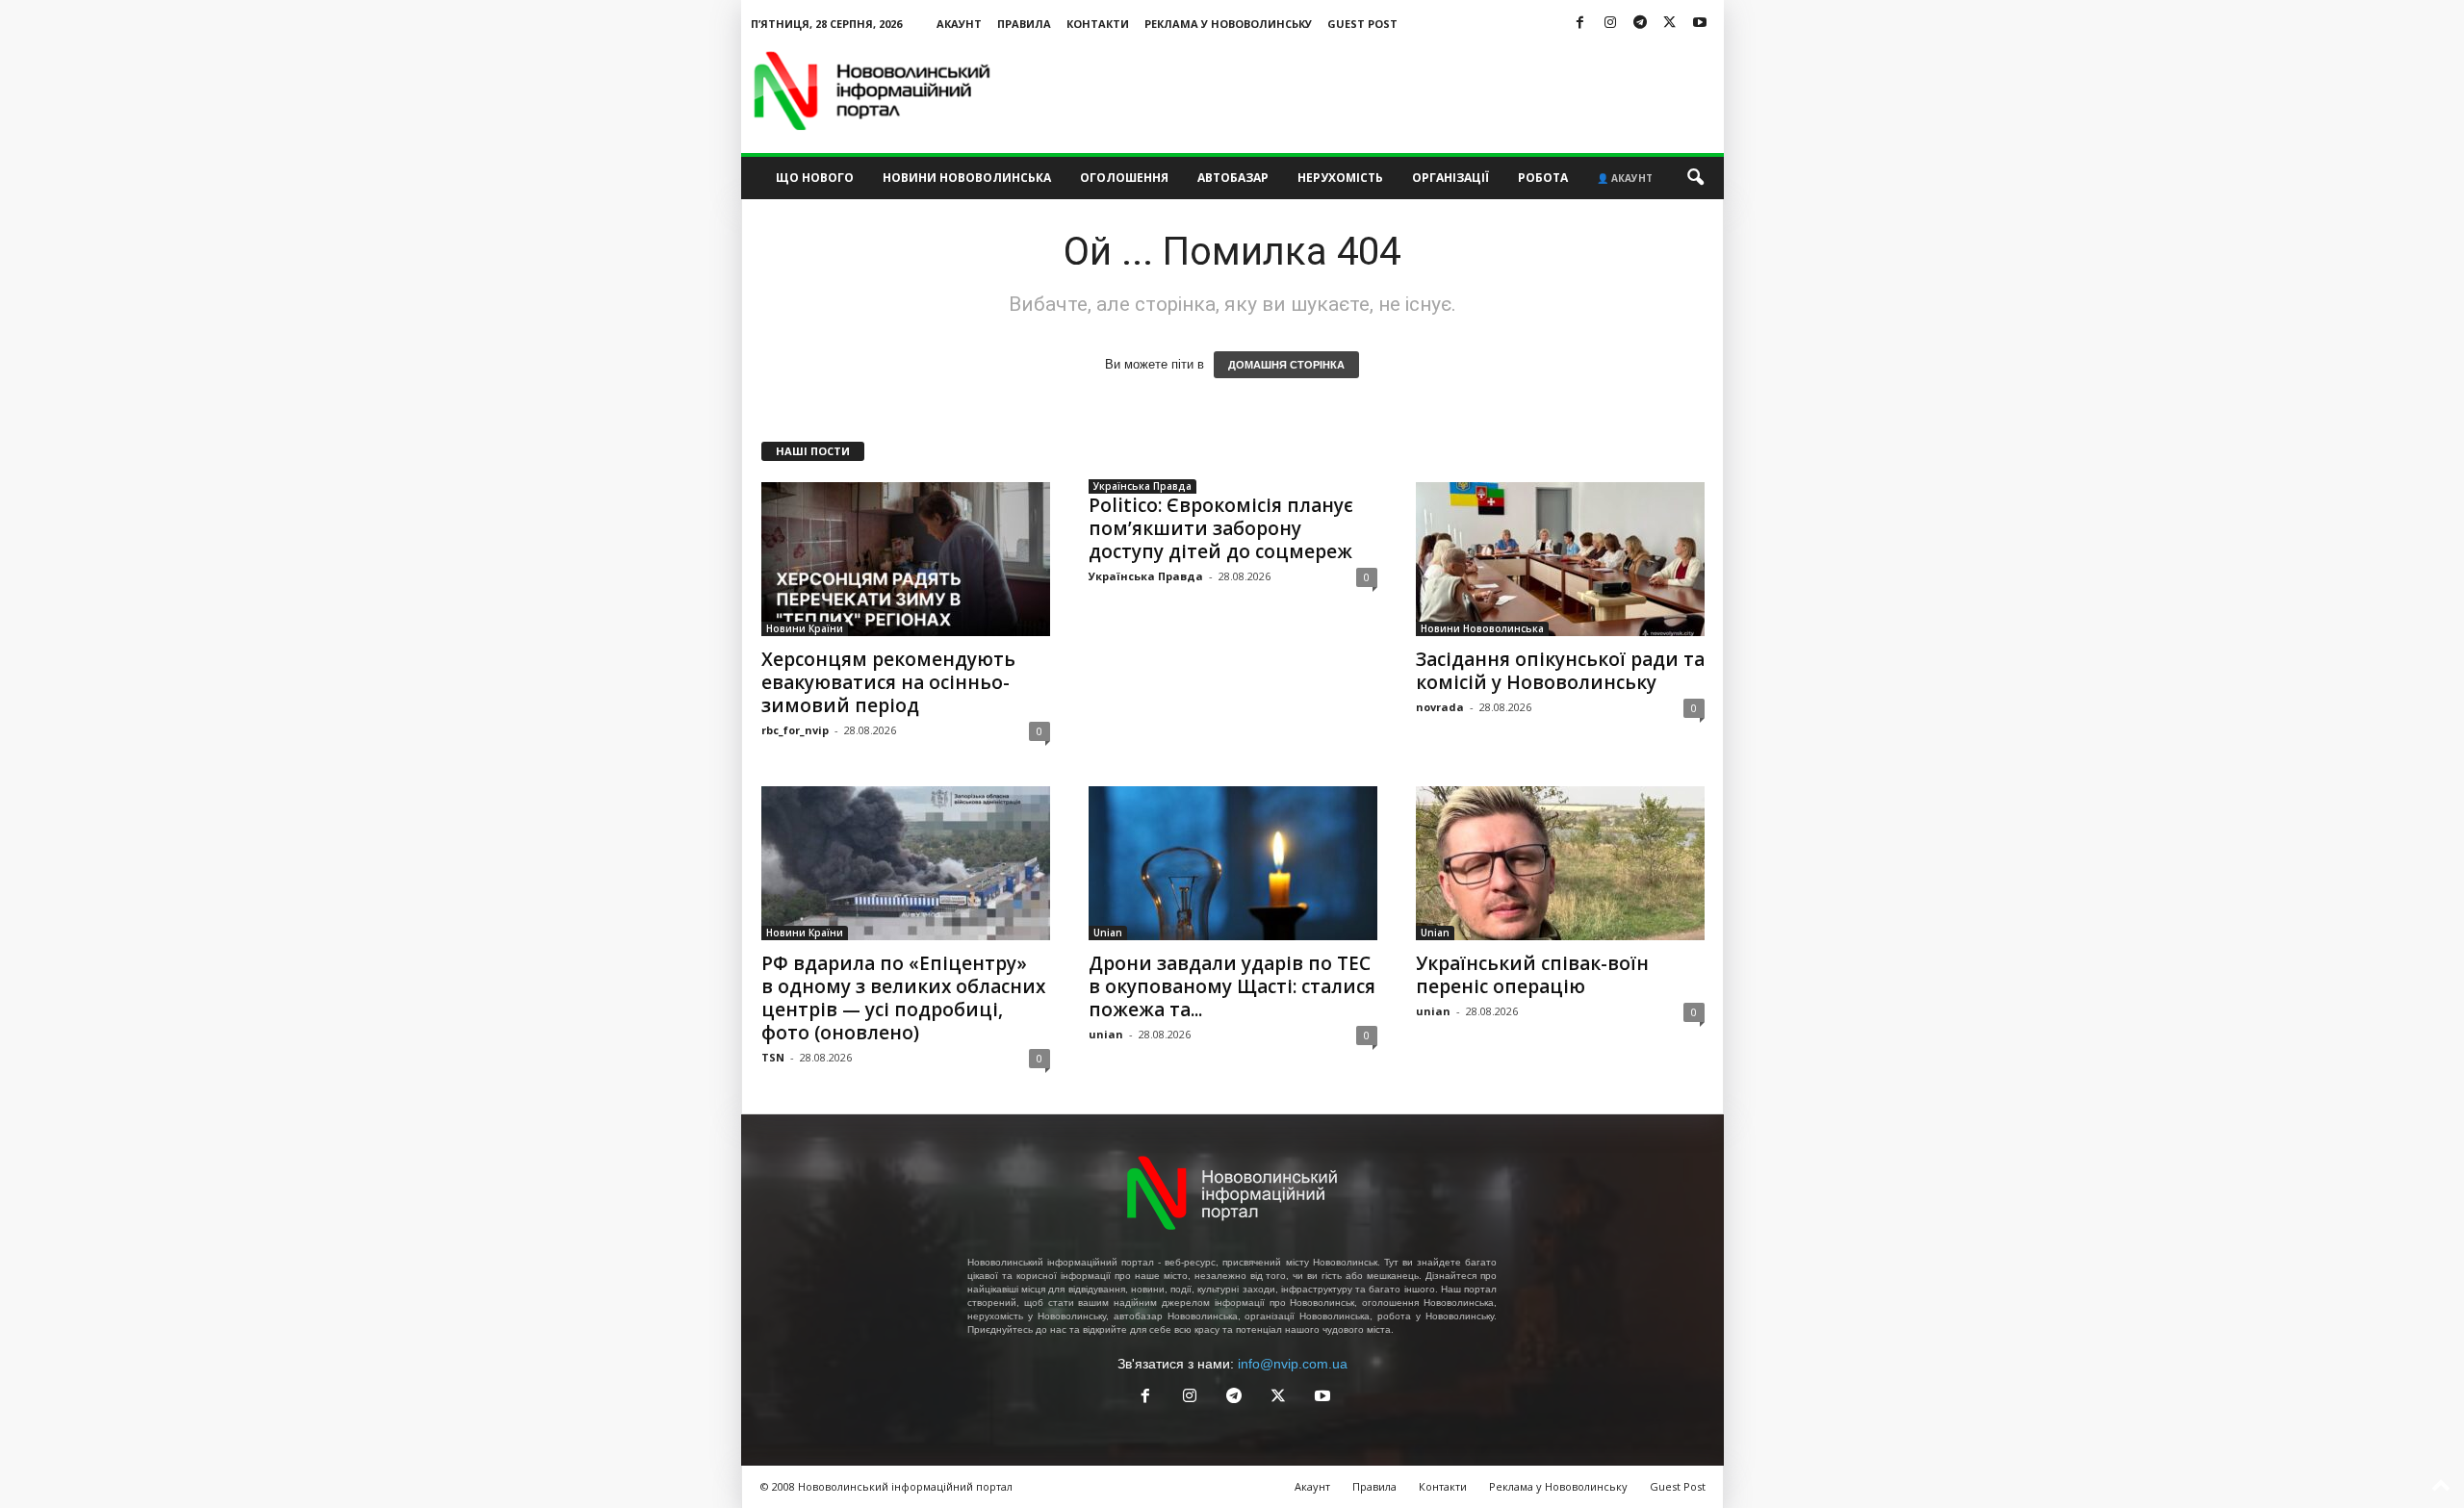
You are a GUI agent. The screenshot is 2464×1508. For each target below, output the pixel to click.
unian (1106, 1034)
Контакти (1098, 24)
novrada (1440, 707)
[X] (1670, 24)
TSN (773, 1057)
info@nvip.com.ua (1293, 1364)
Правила (1024, 24)
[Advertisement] (1373, 90)
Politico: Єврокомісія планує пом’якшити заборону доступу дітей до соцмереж (1221, 528)
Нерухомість (1340, 178)
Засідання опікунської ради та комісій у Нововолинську (1560, 671)
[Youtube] (1700, 24)
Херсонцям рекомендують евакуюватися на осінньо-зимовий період (888, 682)
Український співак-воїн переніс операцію (1532, 975)
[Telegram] (1640, 24)
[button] (1695, 178)
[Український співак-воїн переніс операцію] (1560, 863)
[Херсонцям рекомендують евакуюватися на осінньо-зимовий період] (906, 559)
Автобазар (1233, 178)
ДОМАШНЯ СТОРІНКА (1286, 365)
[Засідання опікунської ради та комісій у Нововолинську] (1560, 559)
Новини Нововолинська (967, 178)
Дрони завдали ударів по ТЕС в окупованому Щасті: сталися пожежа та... (1232, 986)
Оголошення (1124, 178)
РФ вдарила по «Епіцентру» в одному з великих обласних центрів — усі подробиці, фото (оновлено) (903, 998)
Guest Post (1362, 24)
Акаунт (959, 24)
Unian (1108, 933)
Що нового (815, 178)
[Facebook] (1580, 24)
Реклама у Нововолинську (1228, 24)
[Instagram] (1610, 24)
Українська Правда (1142, 486)
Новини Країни (805, 628)
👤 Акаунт (1625, 178)
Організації (1450, 178)
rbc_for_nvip (795, 730)
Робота (1543, 178)
